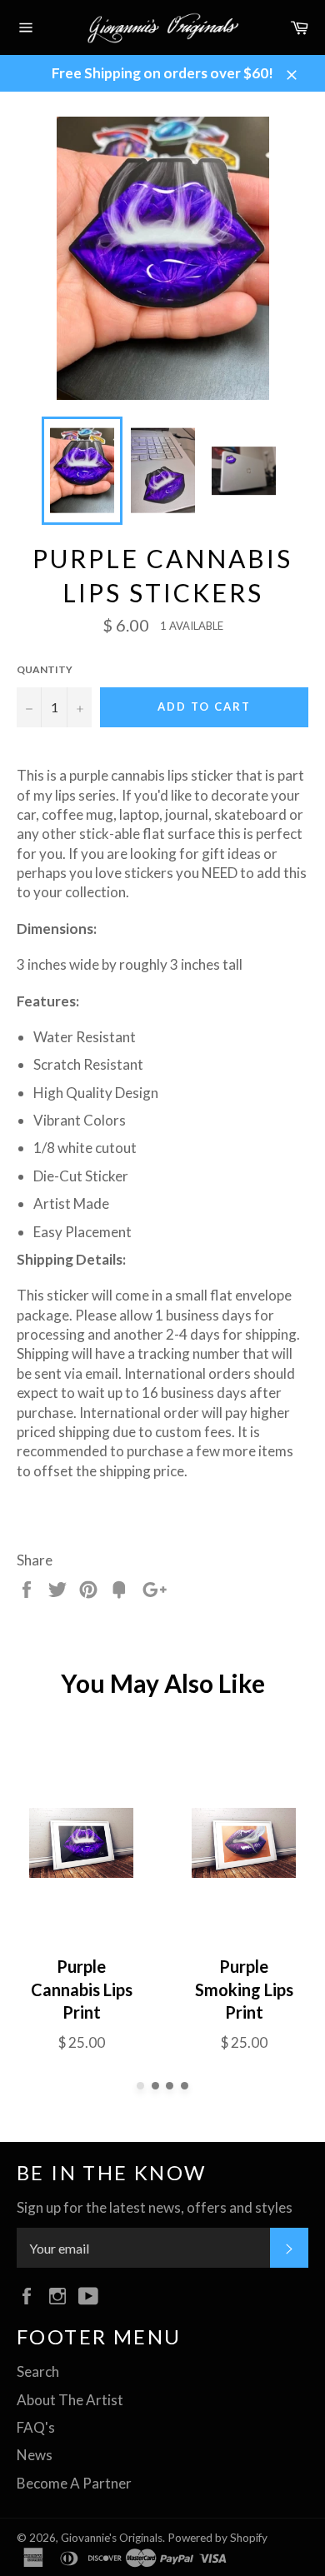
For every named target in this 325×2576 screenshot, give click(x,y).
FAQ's (36, 2427)
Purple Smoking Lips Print (244, 1989)
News (35, 2455)
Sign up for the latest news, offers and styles (155, 2207)
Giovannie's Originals (112, 2538)
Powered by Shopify (217, 2538)
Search (38, 2371)
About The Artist (70, 2400)
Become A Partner (74, 2483)
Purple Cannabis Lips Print (82, 1989)
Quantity (45, 669)
